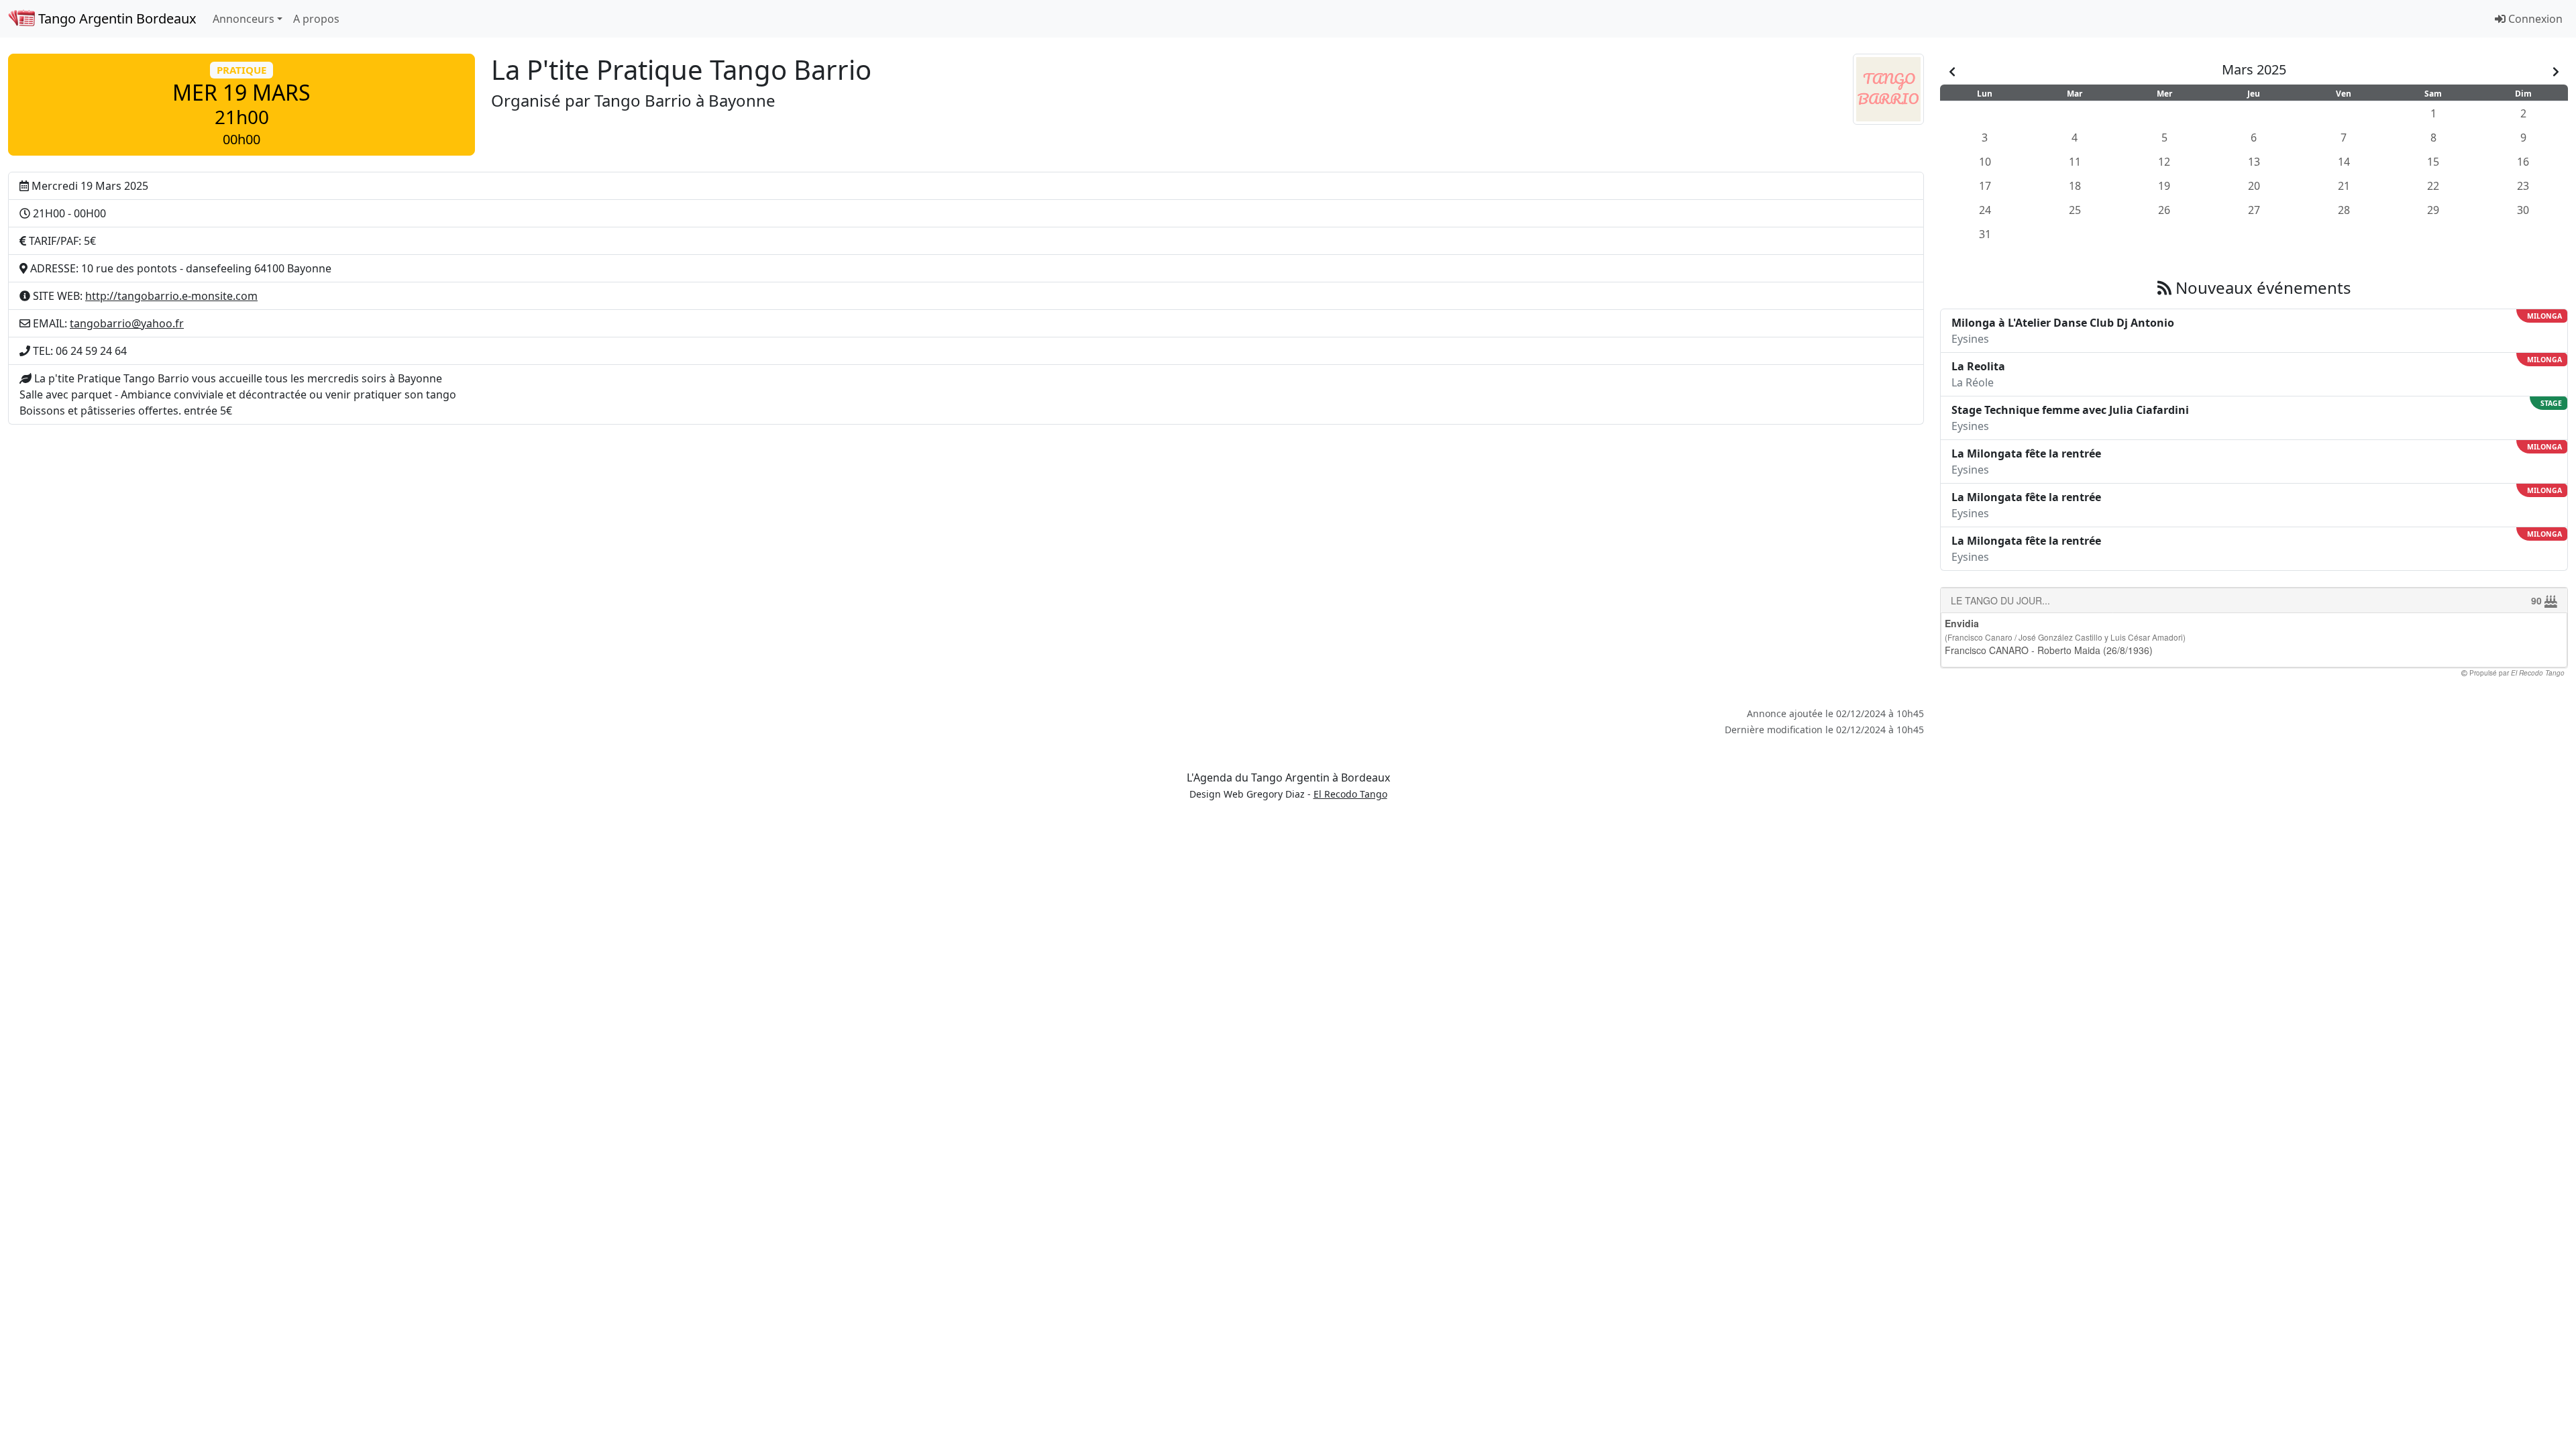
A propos (316, 19)
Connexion (2534, 19)
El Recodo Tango (1350, 794)
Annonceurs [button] (244, 19)
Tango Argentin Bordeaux (116, 18)
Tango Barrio (643, 100)
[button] (241, 105)
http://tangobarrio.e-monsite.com (171, 296)
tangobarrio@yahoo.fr (127, 323)
